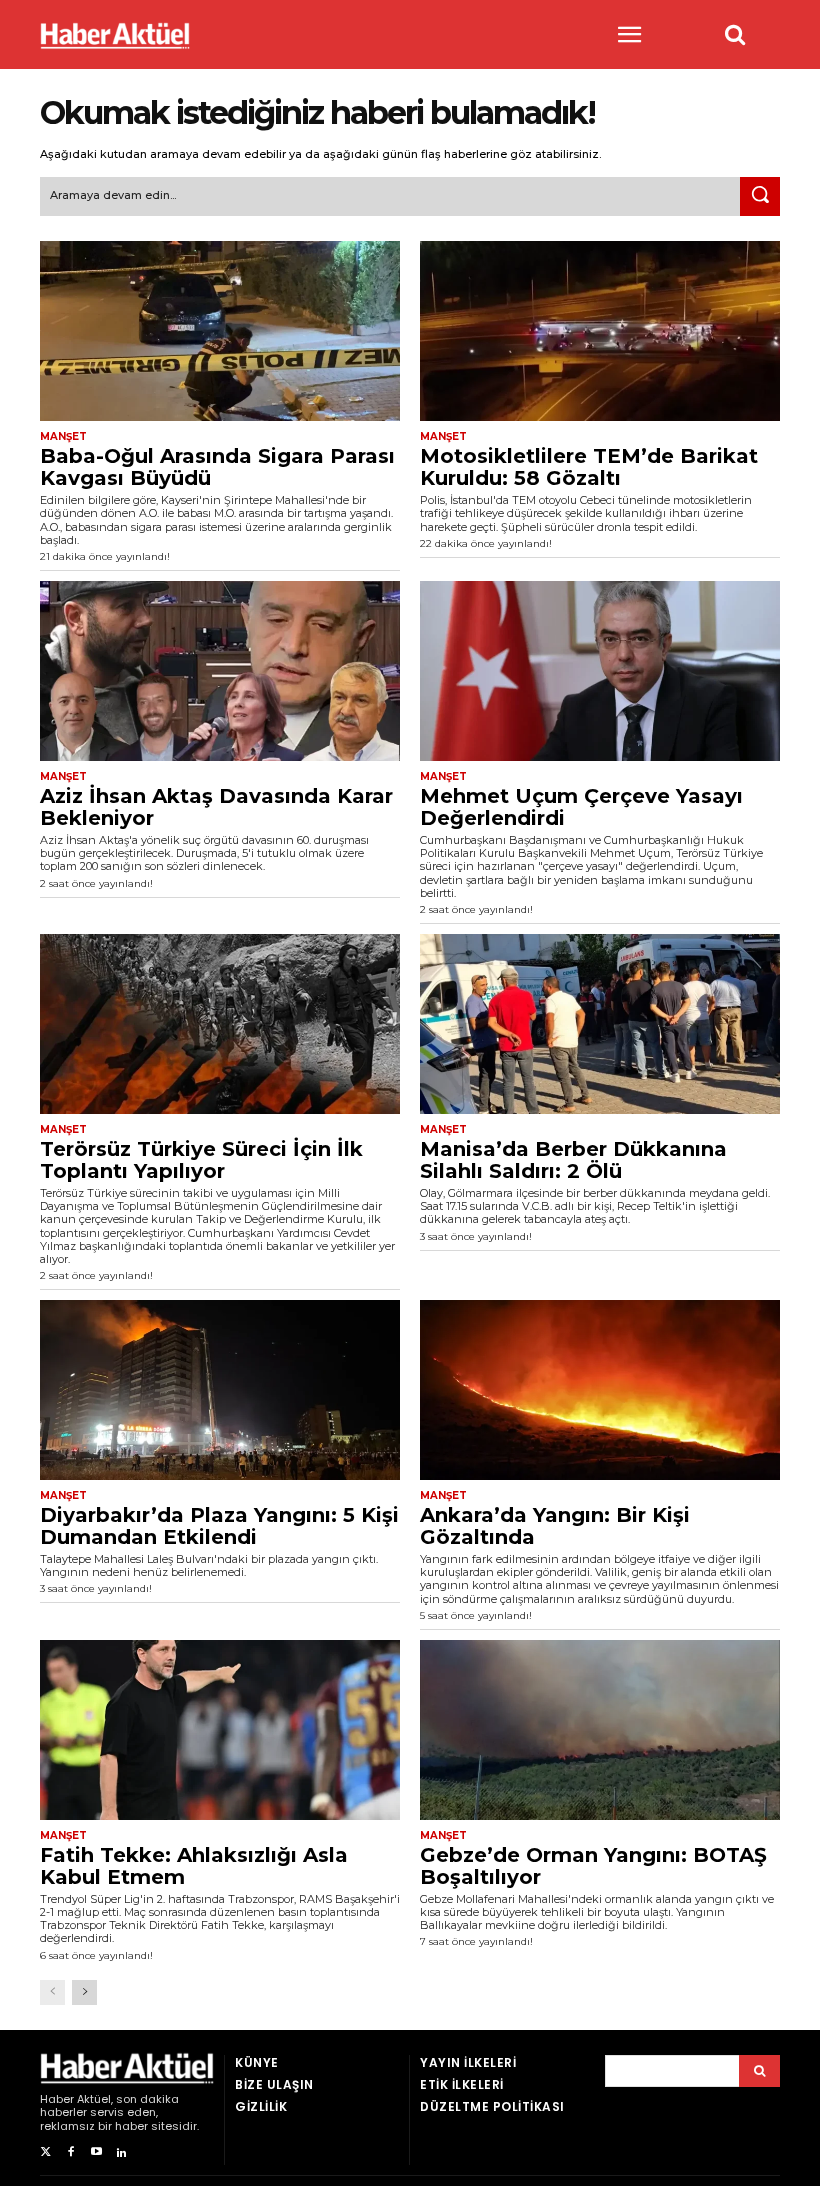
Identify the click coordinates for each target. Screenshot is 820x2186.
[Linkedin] (121, 2152)
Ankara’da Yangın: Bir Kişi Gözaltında (555, 1526)
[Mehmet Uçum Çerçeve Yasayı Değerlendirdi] (600, 671)
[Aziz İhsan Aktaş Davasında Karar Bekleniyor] (220, 671)
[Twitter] (45, 2152)
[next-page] (84, 1992)
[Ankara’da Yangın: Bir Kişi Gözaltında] (600, 1390)
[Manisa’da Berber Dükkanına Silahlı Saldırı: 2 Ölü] (600, 1024)
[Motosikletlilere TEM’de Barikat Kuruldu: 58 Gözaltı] (600, 331)
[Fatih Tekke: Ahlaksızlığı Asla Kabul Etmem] (220, 1730)
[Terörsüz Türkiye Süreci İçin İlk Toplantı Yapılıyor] (220, 1024)
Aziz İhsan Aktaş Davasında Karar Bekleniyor (216, 807)
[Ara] (760, 197)
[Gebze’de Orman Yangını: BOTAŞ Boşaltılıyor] (600, 1730)
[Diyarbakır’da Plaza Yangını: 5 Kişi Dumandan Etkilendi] (220, 1390)
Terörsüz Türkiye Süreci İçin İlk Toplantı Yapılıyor (201, 1160)
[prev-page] (52, 1992)
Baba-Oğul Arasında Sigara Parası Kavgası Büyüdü (217, 467)
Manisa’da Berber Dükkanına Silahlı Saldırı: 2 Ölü (573, 1160)
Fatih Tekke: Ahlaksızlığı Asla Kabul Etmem (194, 1866)
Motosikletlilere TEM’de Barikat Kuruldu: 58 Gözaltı (589, 467)
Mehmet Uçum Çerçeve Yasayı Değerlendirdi (581, 807)
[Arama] (759, 2071)
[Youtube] (96, 2152)
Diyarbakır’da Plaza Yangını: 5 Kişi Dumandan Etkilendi (219, 1526)
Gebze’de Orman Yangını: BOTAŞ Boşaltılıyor (593, 1866)
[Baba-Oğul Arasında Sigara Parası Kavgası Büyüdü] (220, 331)
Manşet (63, 437)
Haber (57, 2099)
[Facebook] (70, 2152)
